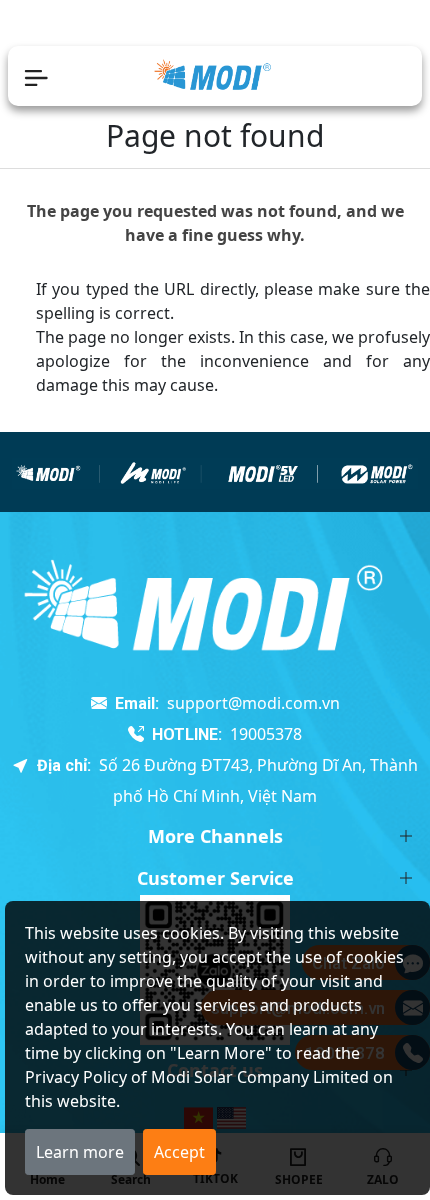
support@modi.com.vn (253, 703)
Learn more (80, 1152)
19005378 (266, 734)
